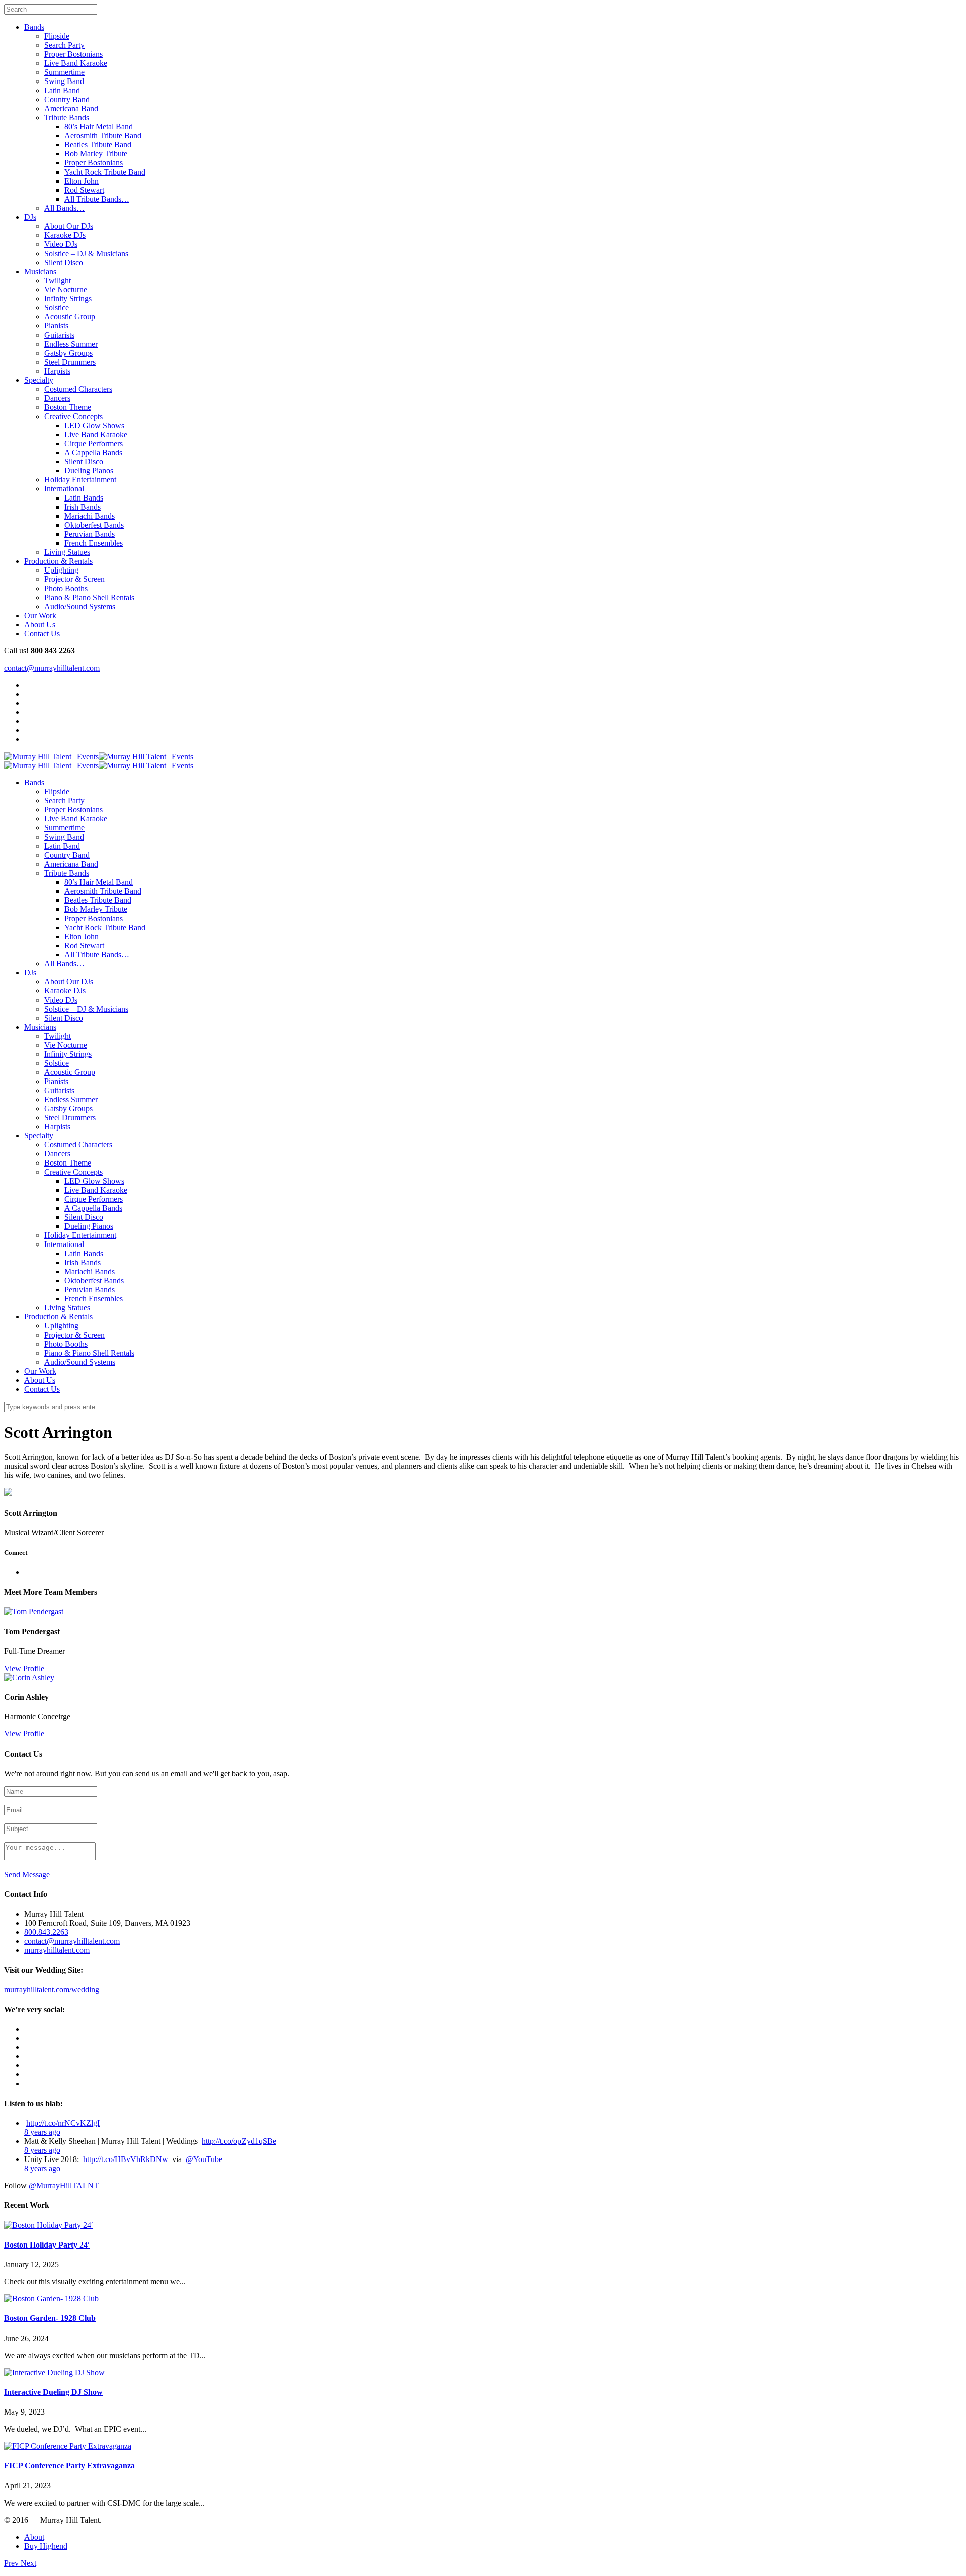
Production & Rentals (58, 561)
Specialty (39, 380)
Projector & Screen (74, 579)
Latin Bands (84, 498)
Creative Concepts (73, 416)
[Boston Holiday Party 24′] (49, 2225)
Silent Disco (64, 262)
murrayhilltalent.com (57, 1950)
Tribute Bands (67, 117)
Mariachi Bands (90, 516)
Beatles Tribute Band (98, 145)
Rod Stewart (84, 190)
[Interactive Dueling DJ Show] (54, 2373)
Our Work (40, 615)
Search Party (64, 45)
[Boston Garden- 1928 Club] (51, 2299)
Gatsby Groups (68, 353)
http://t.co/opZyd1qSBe (239, 2141)
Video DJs (61, 244)
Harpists (57, 371)
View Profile (24, 1668)
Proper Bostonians (73, 54)
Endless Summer (71, 344)
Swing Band (64, 81)
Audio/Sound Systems (80, 606)
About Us (40, 625)
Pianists (56, 326)
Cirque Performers (94, 443)
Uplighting (61, 570)
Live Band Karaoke (76, 63)
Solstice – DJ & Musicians (86, 253)
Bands (34, 27)
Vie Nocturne (66, 289)
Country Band (67, 99)
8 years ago (42, 2132)
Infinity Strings (68, 299)
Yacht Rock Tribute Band (105, 172)
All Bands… (64, 208)
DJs (30, 217)
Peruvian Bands (90, 534)
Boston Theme (68, 407)
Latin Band (62, 90)
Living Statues (67, 552)
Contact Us (42, 634)
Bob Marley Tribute (96, 154)
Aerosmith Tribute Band (103, 136)
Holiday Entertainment (80, 480)
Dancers (57, 398)
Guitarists (59, 335)
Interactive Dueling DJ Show (53, 2392)
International (64, 489)
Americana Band (71, 108)
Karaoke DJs (65, 235)
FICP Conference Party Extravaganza (69, 2466)
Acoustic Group (70, 317)
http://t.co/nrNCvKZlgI (63, 2123)
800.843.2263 (46, 1932)
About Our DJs (69, 226)
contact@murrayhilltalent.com (52, 668)
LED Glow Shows (94, 425)
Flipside (57, 36)
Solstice (57, 308)
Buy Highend (46, 2546)
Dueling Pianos (89, 471)
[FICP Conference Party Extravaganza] (68, 2446)
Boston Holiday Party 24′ (47, 2245)
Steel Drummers (70, 362)
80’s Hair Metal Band (99, 127)
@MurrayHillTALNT (64, 2185)
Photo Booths (66, 588)
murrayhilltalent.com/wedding (52, 1990)
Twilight (58, 280)
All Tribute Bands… (97, 199)
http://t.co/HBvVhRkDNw (126, 2159)
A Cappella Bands (93, 452)
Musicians (40, 271)
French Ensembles (94, 543)
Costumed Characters (78, 389)
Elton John (82, 181)
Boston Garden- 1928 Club (50, 2318)
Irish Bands (83, 507)
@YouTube (204, 2159)
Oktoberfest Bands (94, 525)
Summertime (64, 72)
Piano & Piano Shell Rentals (89, 597)
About (34, 2537)
